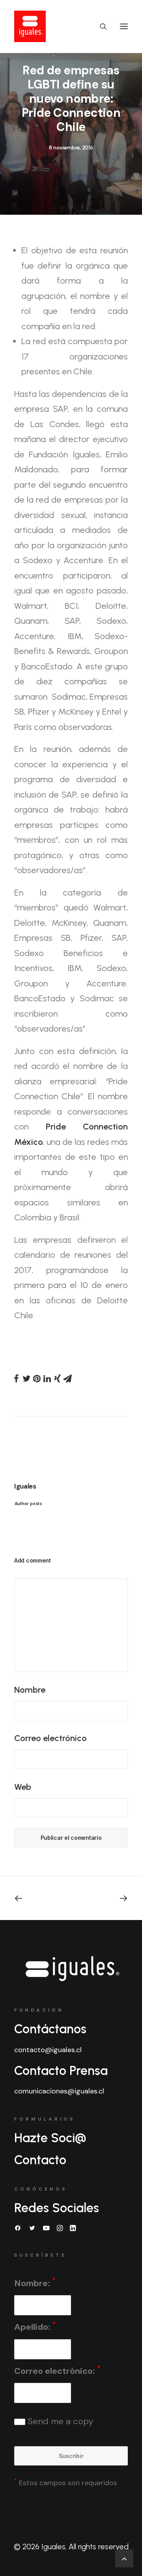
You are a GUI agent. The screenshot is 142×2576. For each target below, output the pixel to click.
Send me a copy (59, 2421)
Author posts (28, 1504)
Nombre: (35, 2282)
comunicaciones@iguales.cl (59, 2091)
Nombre (30, 1690)
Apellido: (35, 2326)
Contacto (40, 2160)
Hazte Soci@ (50, 2138)
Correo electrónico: (57, 2370)
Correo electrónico (50, 1738)
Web (23, 1787)
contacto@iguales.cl (48, 2050)
